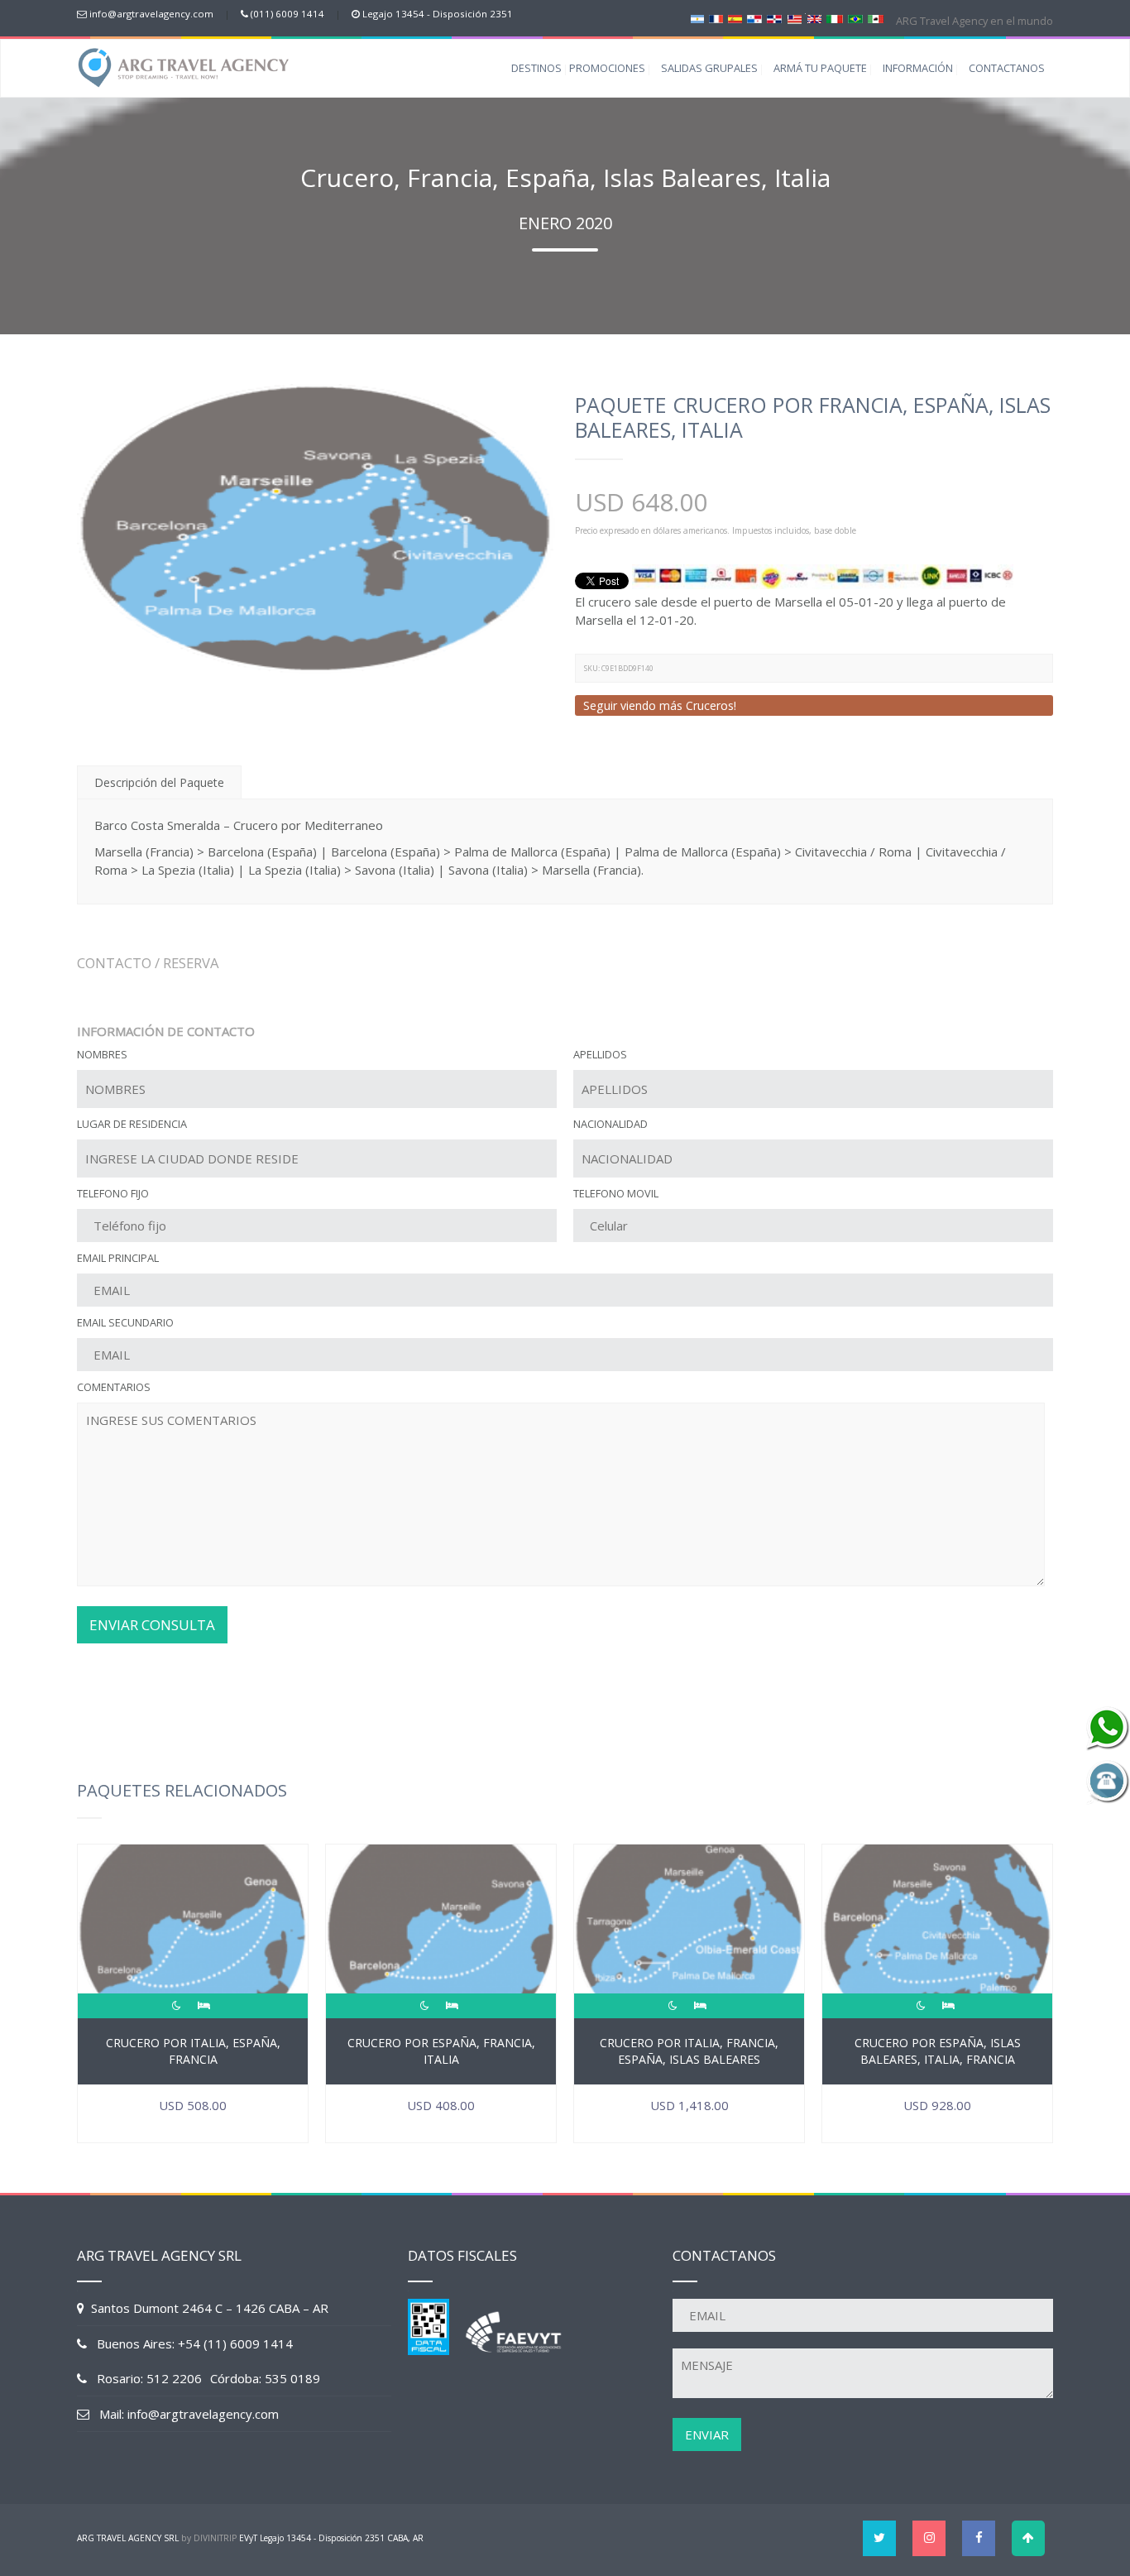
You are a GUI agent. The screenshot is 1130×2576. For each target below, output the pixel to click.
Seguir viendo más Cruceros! (660, 705)
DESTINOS (536, 68)
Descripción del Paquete (159, 782)
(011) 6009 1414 (287, 14)
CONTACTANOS (1007, 68)
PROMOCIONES (607, 68)
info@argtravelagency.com (151, 14)
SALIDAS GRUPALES (709, 68)
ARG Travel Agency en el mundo (973, 21)
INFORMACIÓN (918, 68)
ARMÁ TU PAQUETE (820, 68)
